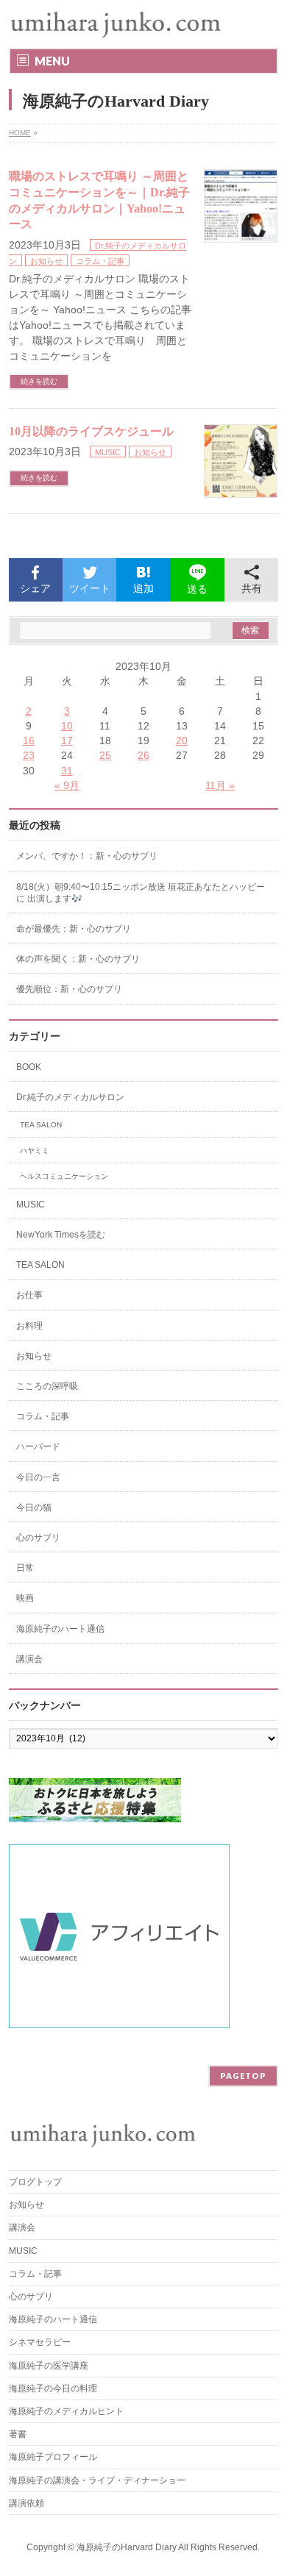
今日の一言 (38, 1477)
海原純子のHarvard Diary (127, 2547)
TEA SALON (41, 1125)
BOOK (29, 1067)
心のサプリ (38, 1538)
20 (182, 741)
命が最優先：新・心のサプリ (74, 929)
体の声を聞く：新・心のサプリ (78, 959)
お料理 (29, 1326)
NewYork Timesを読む (61, 1235)
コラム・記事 (100, 261)
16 (29, 741)
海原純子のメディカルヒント (66, 2411)
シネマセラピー (40, 2342)
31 (67, 771)
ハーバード (38, 1446)
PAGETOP (243, 2076)
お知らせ (46, 261)
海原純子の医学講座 (49, 2366)
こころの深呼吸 (47, 1386)
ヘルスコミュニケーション (64, 1176)
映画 (25, 1598)
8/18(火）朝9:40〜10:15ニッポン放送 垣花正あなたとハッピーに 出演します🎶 (141, 893)
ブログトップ (35, 2182)
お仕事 (29, 1295)
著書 (18, 2434)
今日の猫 (34, 1508)
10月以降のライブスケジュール (91, 431)
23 (29, 755)
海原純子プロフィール (53, 2457)
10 (67, 726)
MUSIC (108, 452)
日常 (25, 1568)
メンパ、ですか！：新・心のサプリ (87, 856)
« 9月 (67, 785)
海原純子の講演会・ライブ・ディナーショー (102, 2480)
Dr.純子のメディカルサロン (70, 1097)
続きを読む (39, 381)
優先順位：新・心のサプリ (69, 989)
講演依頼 (26, 2503)
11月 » (220, 785)
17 (67, 741)
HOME (20, 133)
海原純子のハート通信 (60, 1629)
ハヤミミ (35, 1150)
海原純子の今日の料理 (53, 2388)
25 (105, 755)
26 (143, 755)
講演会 (29, 1659)
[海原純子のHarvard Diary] (117, 24)
